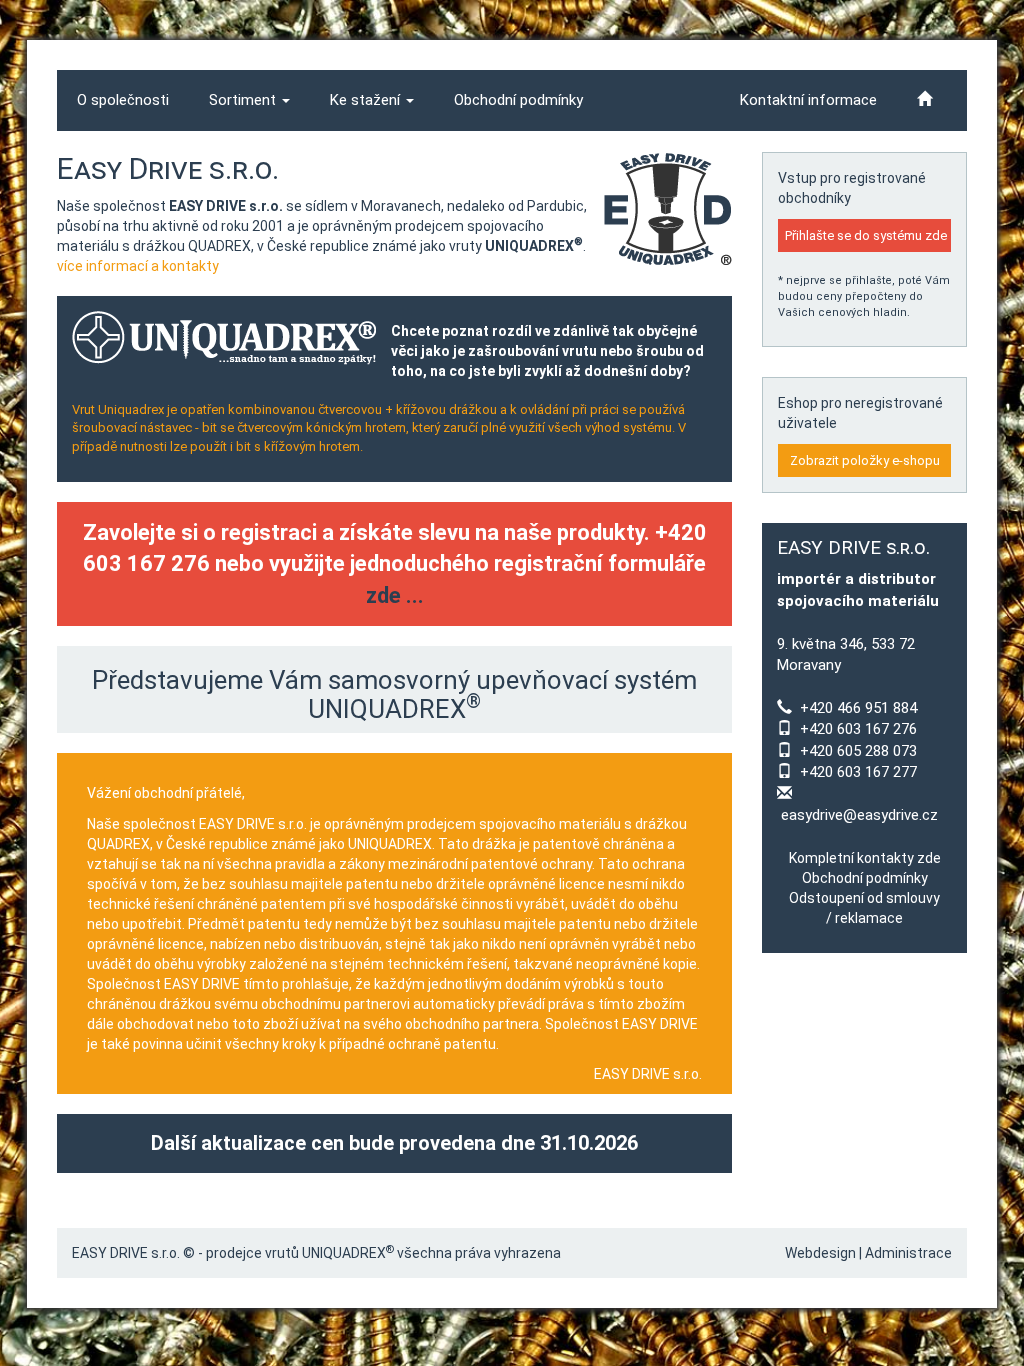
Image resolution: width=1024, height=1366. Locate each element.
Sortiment (244, 100)
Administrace (908, 1253)
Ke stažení (367, 100)
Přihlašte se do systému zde (866, 235)
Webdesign (820, 1253)
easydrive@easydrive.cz (859, 815)
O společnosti (123, 100)
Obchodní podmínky (518, 100)
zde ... (395, 595)
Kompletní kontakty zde (865, 858)
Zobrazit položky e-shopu (865, 460)
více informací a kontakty (138, 266)
